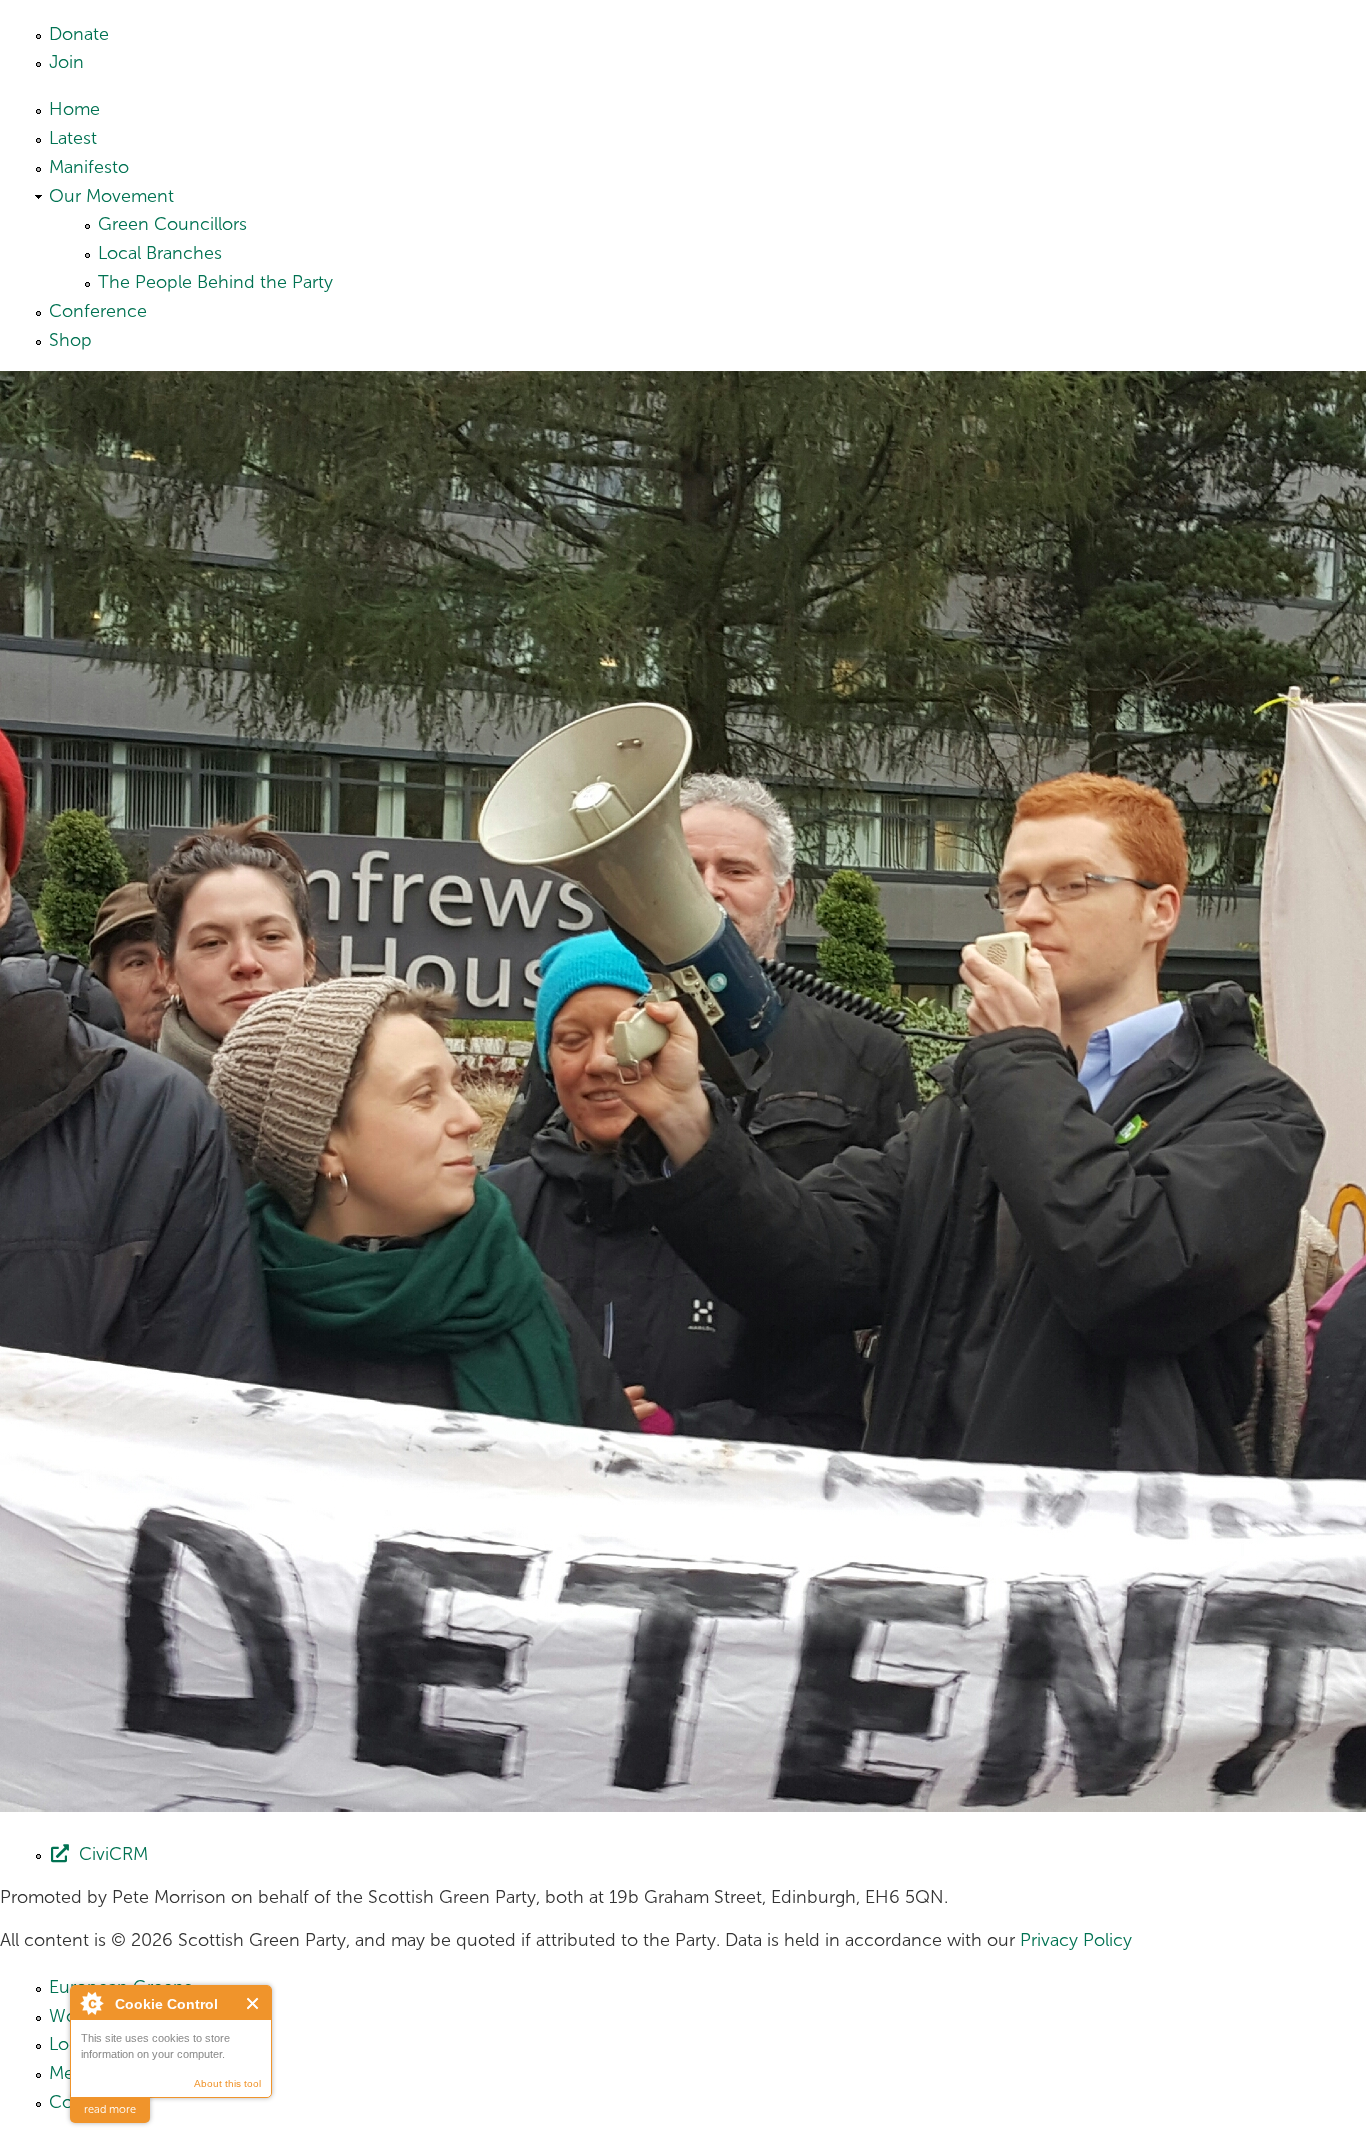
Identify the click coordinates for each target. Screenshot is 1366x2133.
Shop (70, 340)
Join (66, 62)
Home (74, 109)
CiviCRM (113, 1854)
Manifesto (89, 167)
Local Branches (160, 253)
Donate (79, 34)
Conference (98, 311)
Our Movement (111, 196)
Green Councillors (172, 224)
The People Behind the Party (215, 282)
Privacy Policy (1076, 1940)
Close (253, 2003)
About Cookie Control (91, 2003)
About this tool (227, 2083)
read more (110, 2109)
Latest (73, 138)
